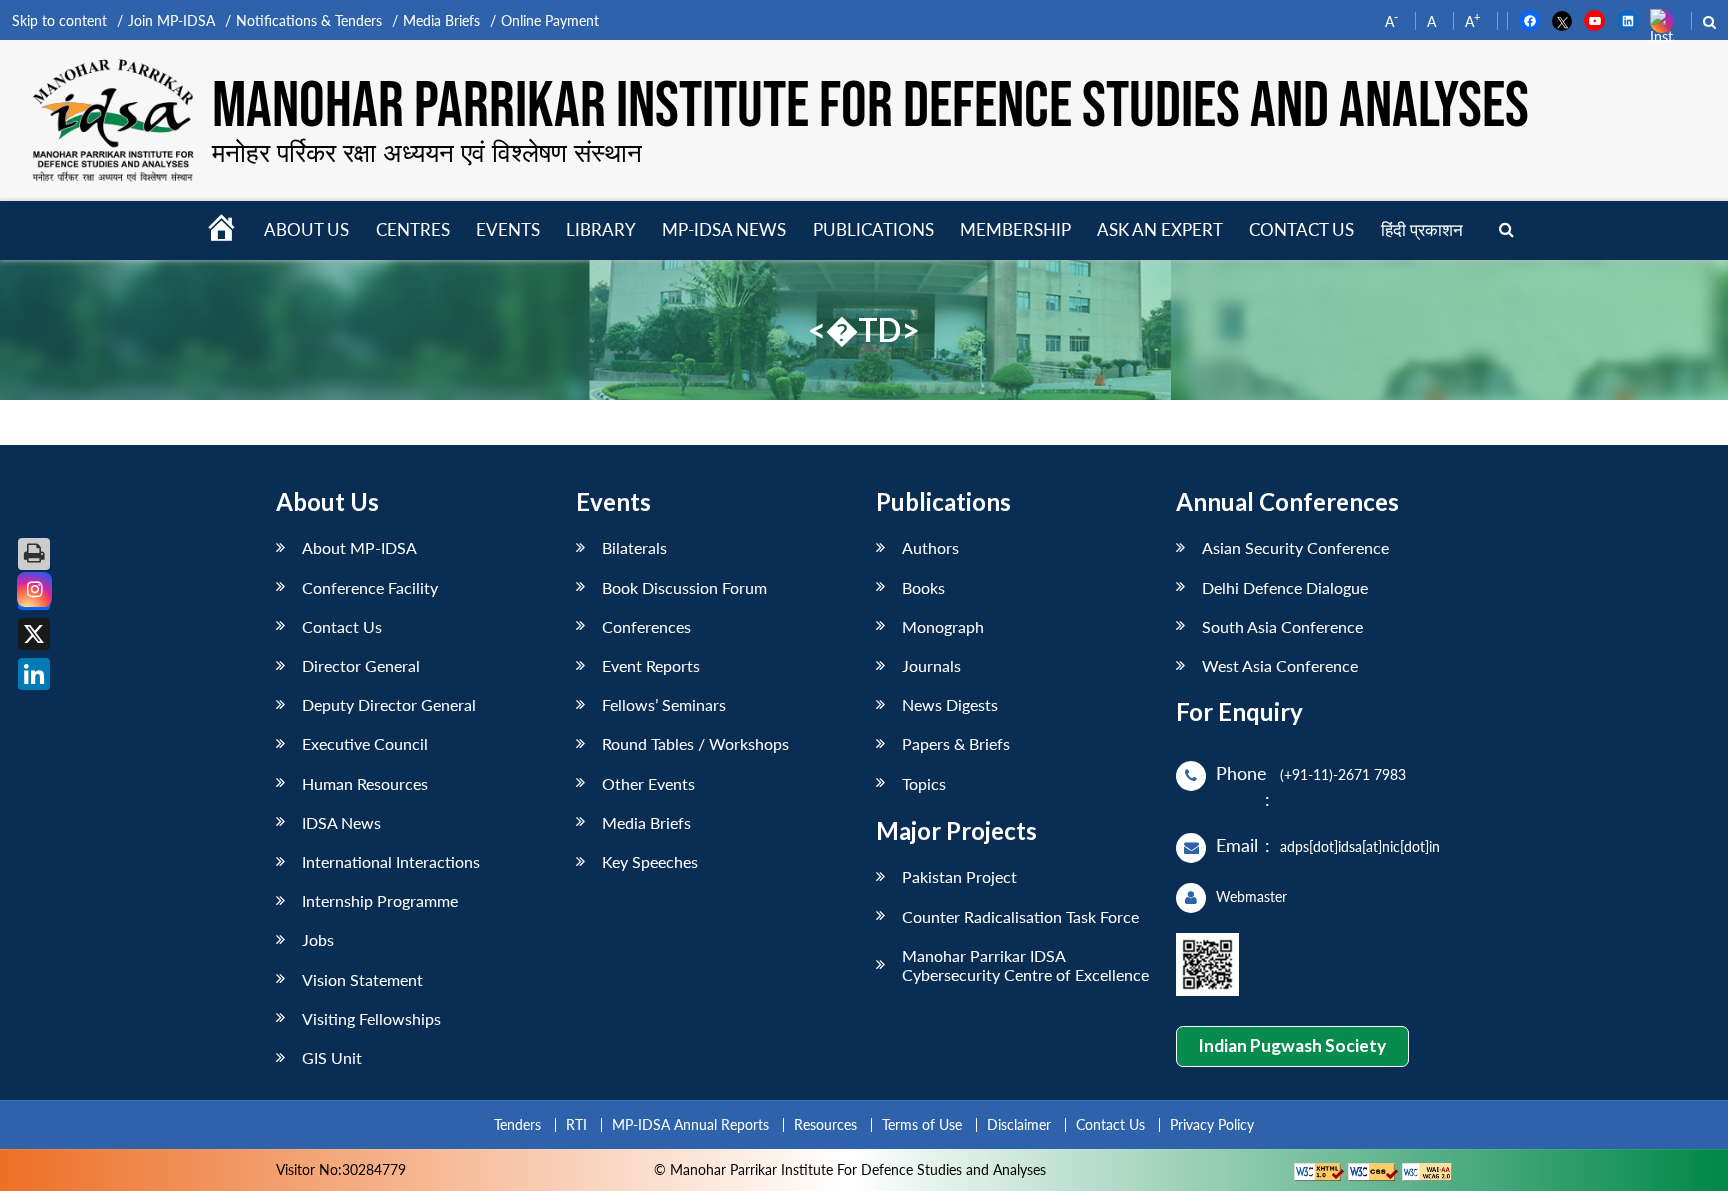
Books (923, 587)
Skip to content (59, 20)
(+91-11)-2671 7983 (1343, 774)
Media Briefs (441, 20)
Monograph (943, 626)
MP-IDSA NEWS (724, 229)
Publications (873, 229)
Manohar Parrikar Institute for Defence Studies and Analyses (870, 107)
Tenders (517, 1124)
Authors (930, 547)
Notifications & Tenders (309, 20)
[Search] (1506, 230)
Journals (931, 665)
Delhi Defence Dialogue (1285, 587)
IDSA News (341, 822)
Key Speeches (650, 861)
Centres (413, 229)
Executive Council (365, 743)
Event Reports (651, 665)
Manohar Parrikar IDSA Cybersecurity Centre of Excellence (1025, 965)
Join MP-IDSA (171, 20)
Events (508, 229)
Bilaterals (634, 547)
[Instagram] (34, 589)
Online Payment (550, 20)
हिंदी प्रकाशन (1422, 229)
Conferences (646, 626)
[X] (34, 634)
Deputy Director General (389, 704)
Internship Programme (380, 900)
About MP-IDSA (359, 547)
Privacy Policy (1212, 1124)
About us (306, 229)
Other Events (648, 783)
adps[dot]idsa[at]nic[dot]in (1360, 846)
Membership (1015, 229)
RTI (576, 1124)
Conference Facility (370, 587)
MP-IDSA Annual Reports (690, 1124)
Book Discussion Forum (684, 587)
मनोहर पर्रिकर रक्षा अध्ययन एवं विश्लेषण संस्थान (427, 152)
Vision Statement (362, 979)
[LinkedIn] (34, 674)
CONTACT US (1301, 229)
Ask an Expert (1160, 229)
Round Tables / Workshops (695, 743)
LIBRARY (601, 229)
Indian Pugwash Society (1292, 1045)
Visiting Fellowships (371, 1018)
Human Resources (365, 783)
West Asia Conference (1280, 665)
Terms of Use (922, 1124)
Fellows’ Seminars (664, 704)
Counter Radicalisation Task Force (1020, 916)
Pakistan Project (959, 876)
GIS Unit (332, 1057)
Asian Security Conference (1295, 547)
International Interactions (391, 861)
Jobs (318, 939)
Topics (924, 783)
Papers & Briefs (956, 743)
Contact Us (342, 626)
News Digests (950, 704)
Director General (361, 665)
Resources (825, 1124)
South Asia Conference (1282, 626)
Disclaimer (1019, 1124)
